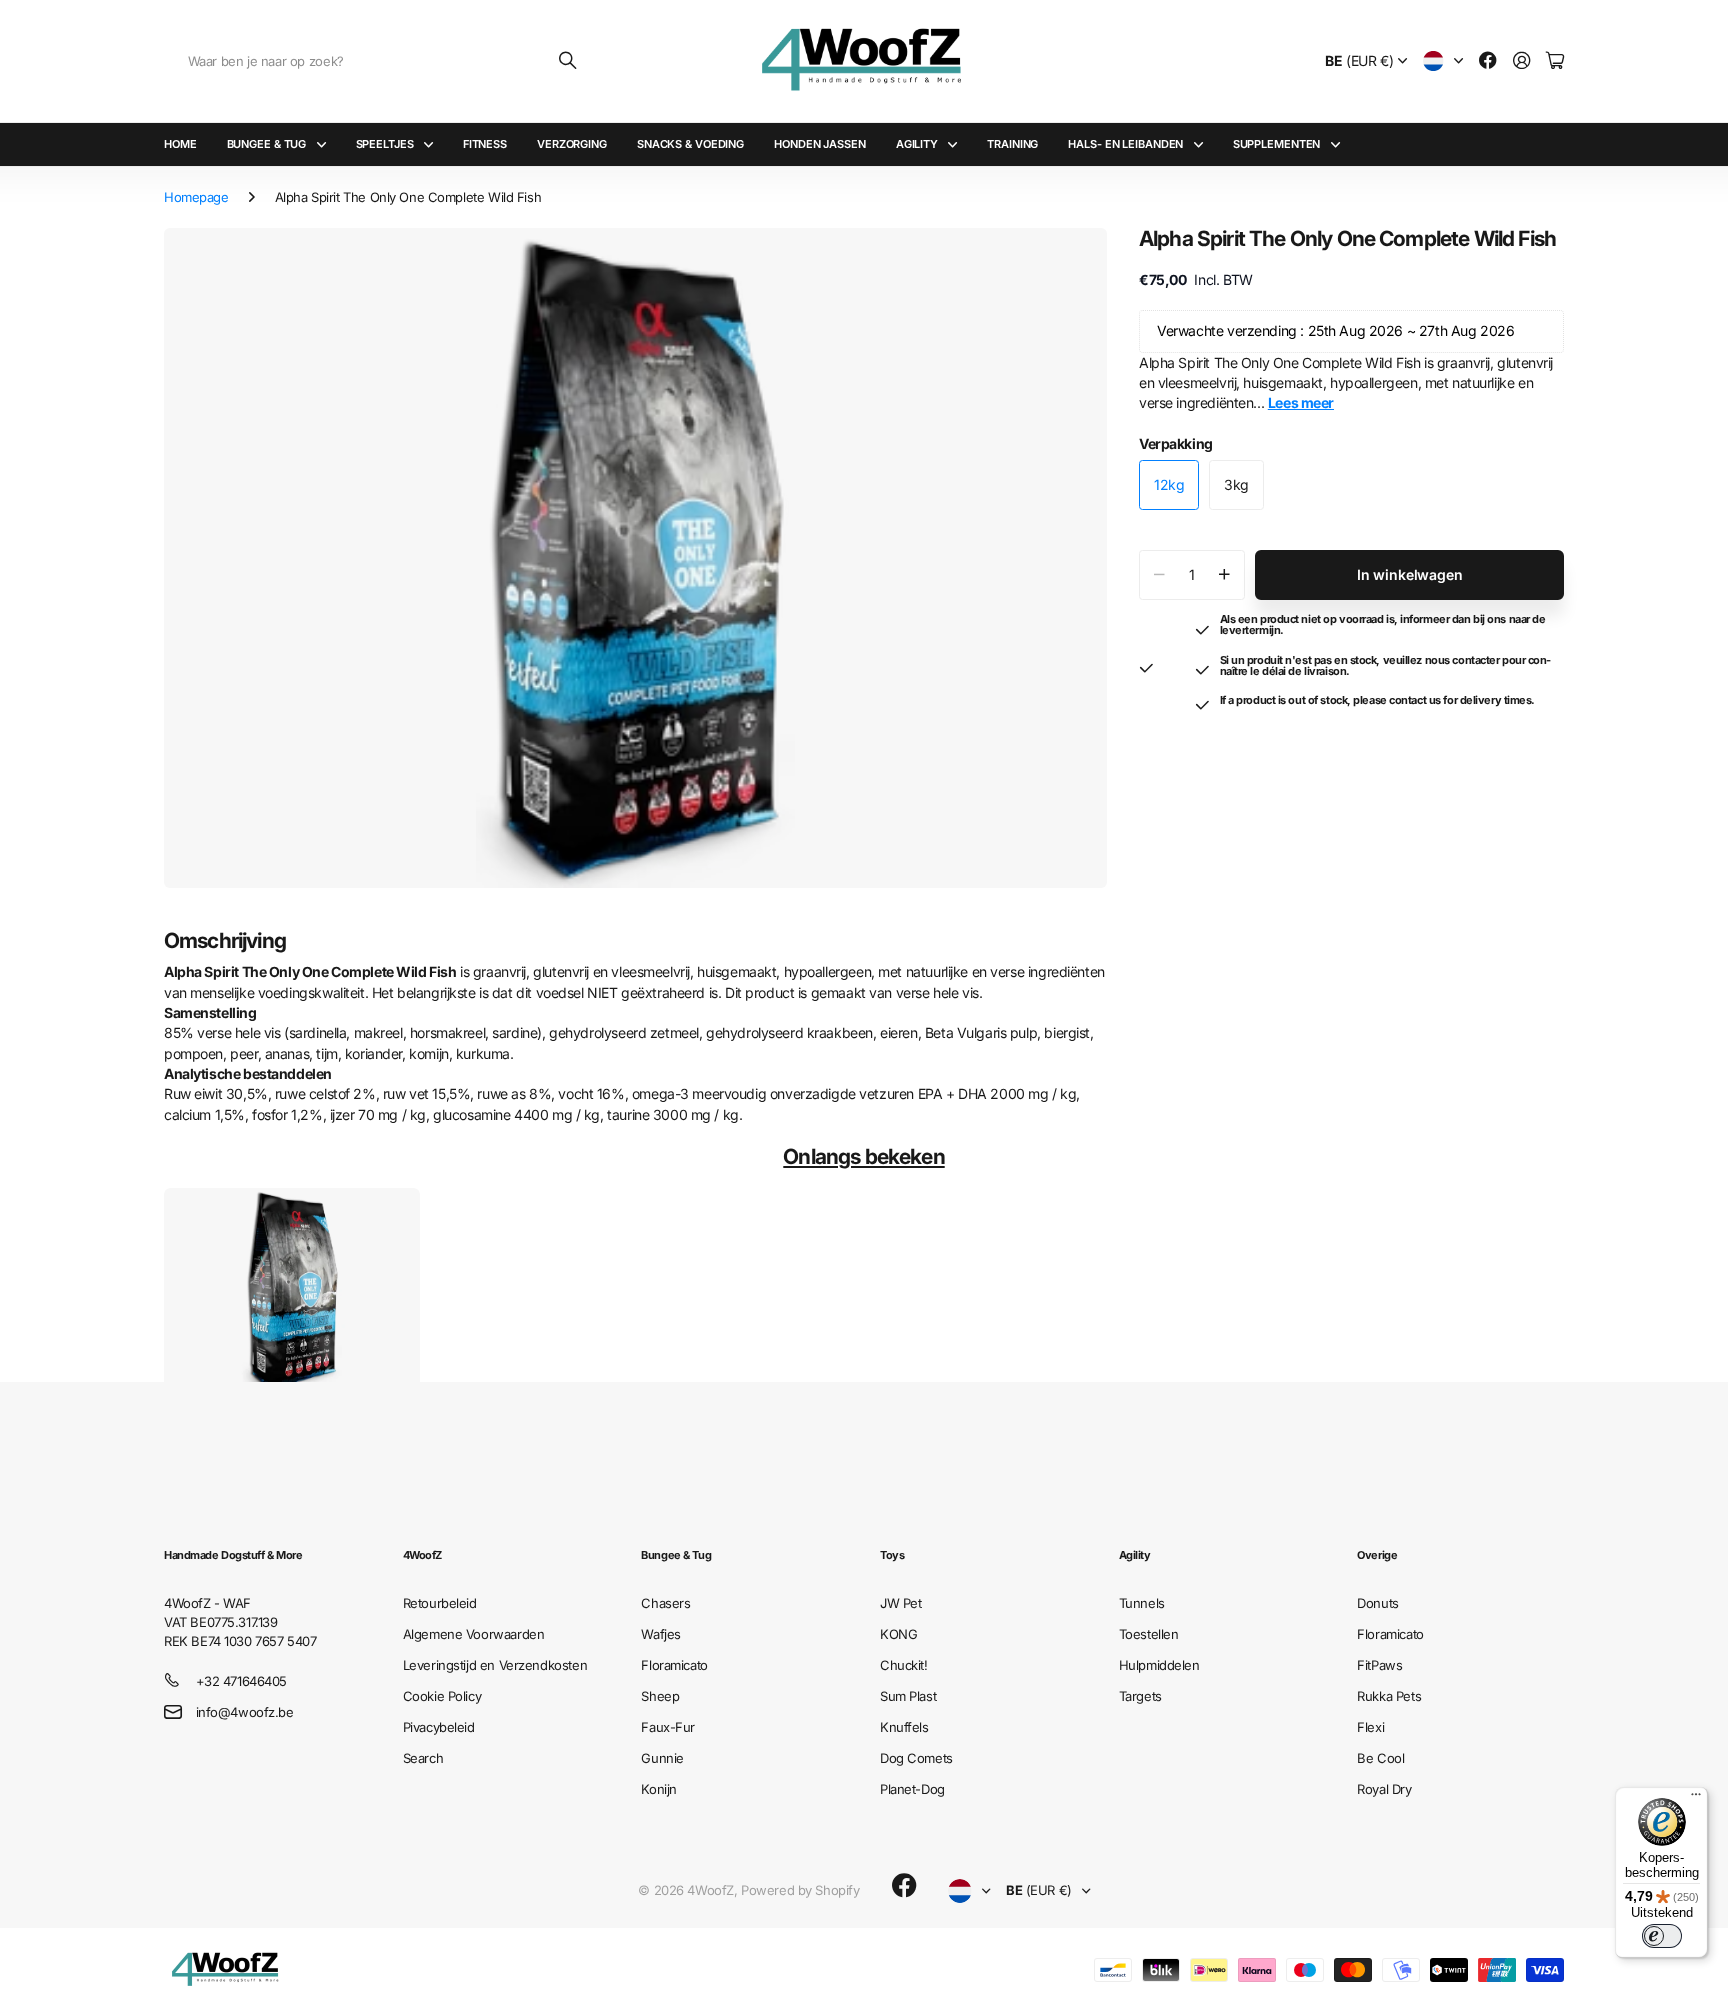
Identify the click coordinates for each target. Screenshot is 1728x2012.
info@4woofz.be (245, 1712)
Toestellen (1149, 1634)
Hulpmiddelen (1159, 1665)
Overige (1377, 1555)
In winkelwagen (1410, 574)
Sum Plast (908, 1696)
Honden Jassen (820, 144)
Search (423, 1758)
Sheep (660, 1696)
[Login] (1522, 61)
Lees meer (1301, 402)
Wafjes (660, 1634)
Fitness (485, 144)
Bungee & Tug (267, 144)
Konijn (658, 1789)
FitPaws (1379, 1665)
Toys (892, 1555)
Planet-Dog (912, 1789)
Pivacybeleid (439, 1727)
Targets (1140, 1696)
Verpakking (1176, 443)
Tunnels (1142, 1603)
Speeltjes (385, 144)
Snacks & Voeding (690, 144)
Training (1012, 144)
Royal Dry (1384, 1789)
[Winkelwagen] (1555, 61)
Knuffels (904, 1727)
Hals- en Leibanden (1125, 144)
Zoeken (569, 61)
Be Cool (1380, 1758)
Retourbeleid (440, 1603)
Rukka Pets (1389, 1696)
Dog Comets (916, 1758)
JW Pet (900, 1603)
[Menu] (1696, 1799)
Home (180, 144)
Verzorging (572, 144)
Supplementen (1277, 144)
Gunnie (662, 1758)
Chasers (665, 1603)
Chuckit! (904, 1665)
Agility (917, 144)
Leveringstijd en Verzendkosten (495, 1665)
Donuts (1377, 1603)
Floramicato (674, 1665)
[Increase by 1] (1224, 575)
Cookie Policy (442, 1696)
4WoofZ (422, 1555)
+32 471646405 (242, 1681)
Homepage (196, 197)
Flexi (1370, 1727)
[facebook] (904, 1886)
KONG (898, 1634)
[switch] (1662, 1936)
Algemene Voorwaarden (474, 1634)
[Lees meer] (1488, 61)
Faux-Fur (668, 1727)
